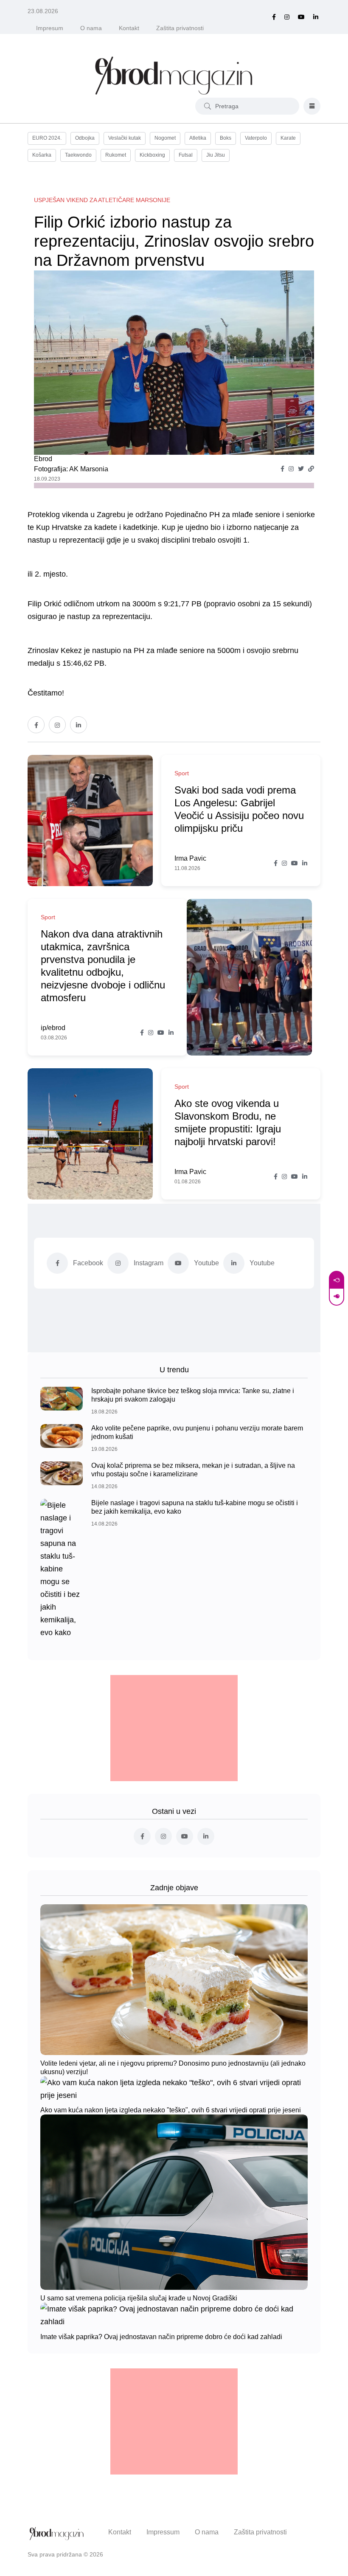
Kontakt (129, 28)
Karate (288, 138)
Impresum (50, 28)
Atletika (198, 138)
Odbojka (85, 138)
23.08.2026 (43, 11)
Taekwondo (78, 155)
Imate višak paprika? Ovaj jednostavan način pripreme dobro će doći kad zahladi (161, 2336)
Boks (226, 138)
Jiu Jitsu (216, 155)
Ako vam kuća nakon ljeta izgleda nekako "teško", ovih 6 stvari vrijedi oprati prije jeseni (171, 2110)
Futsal (186, 155)
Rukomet (116, 155)
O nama (91, 28)
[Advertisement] (174, 1728)
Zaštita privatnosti (180, 28)
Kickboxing (152, 155)
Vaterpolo (256, 138)
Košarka (42, 155)
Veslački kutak (125, 138)
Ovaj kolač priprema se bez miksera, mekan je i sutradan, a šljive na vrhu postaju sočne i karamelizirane (193, 1470)
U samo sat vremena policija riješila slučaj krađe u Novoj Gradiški (139, 2298)
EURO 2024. (47, 138)
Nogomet (165, 138)
